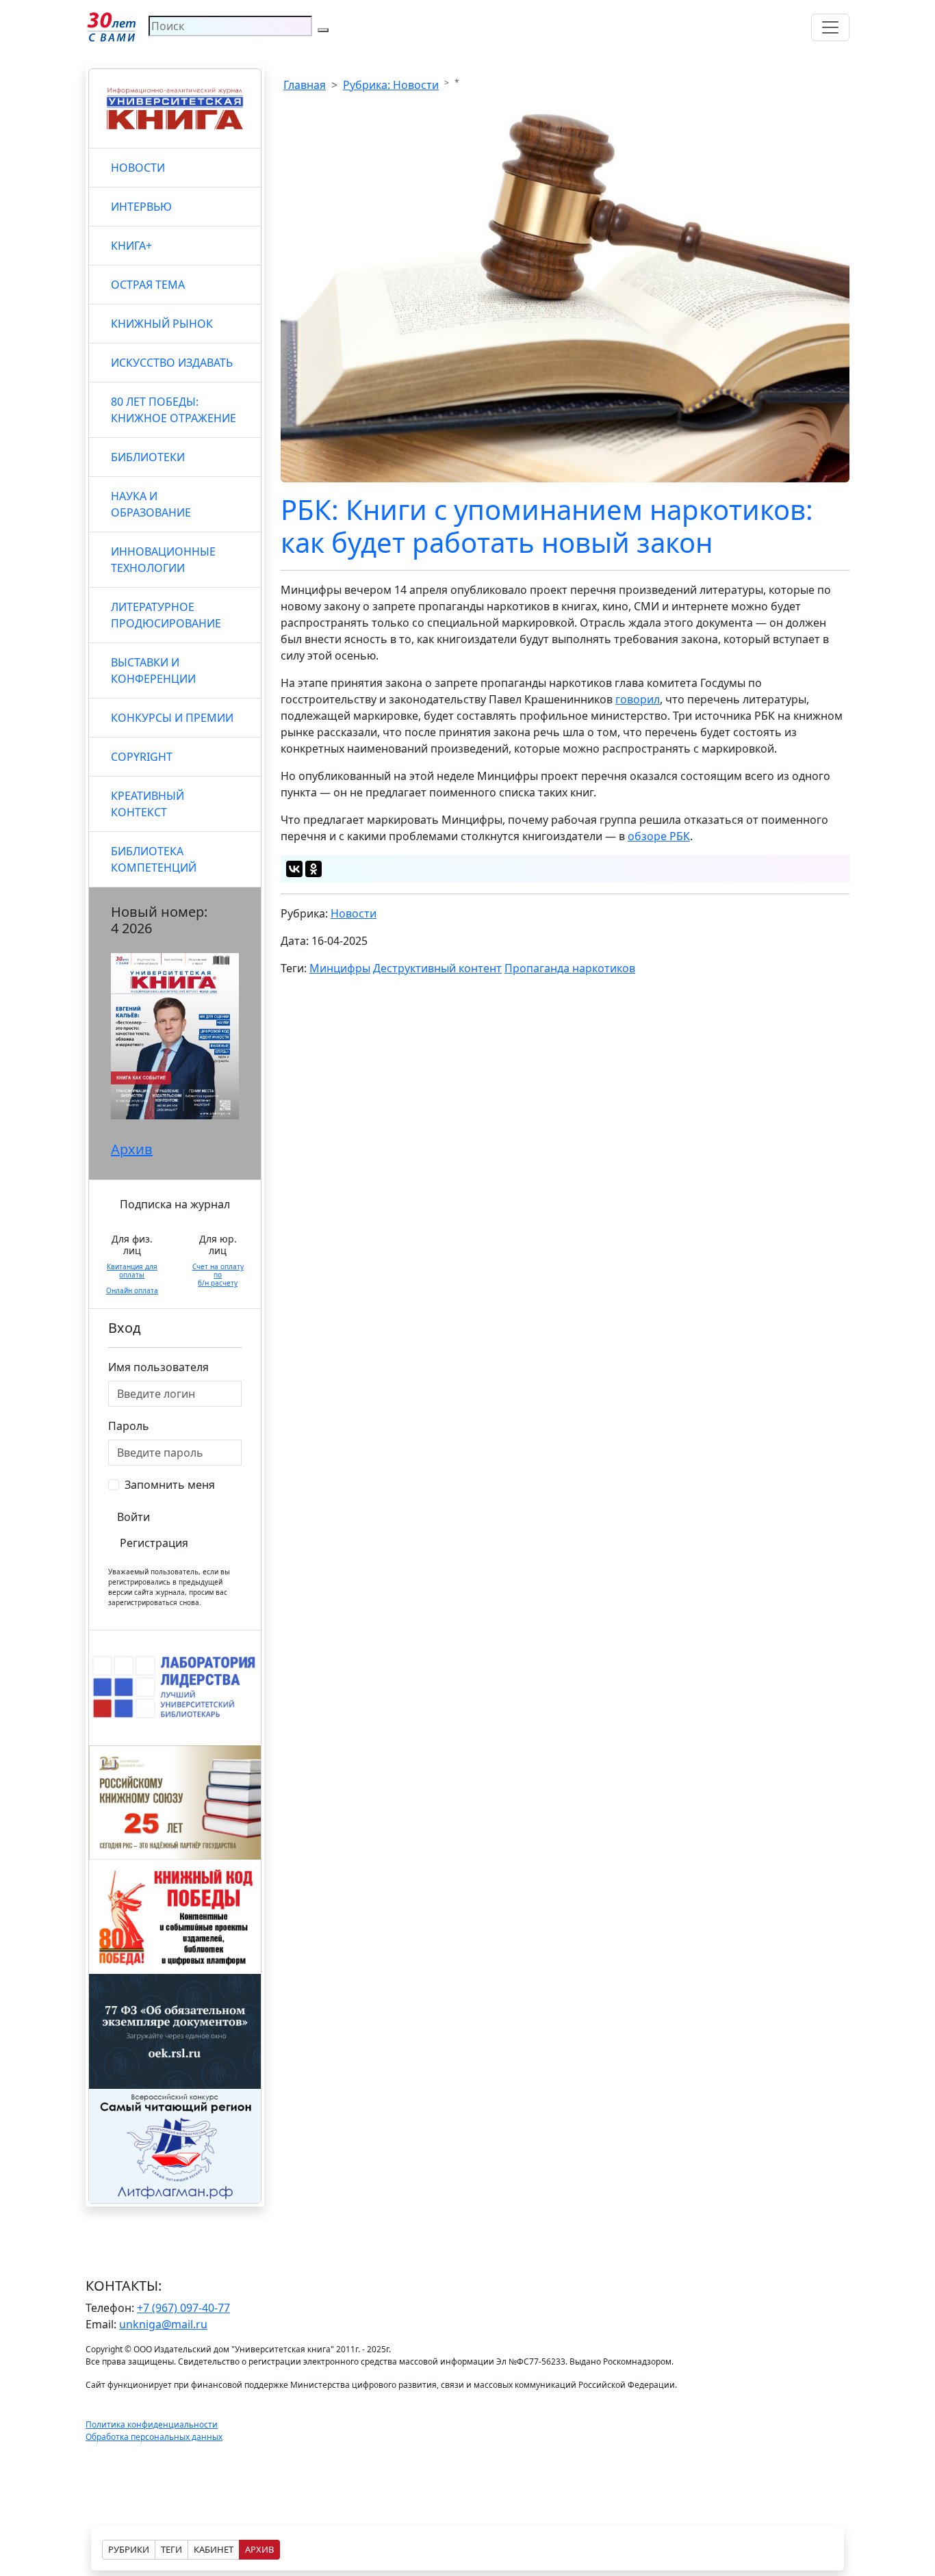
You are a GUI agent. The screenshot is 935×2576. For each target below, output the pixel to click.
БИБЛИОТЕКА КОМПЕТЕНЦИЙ (154, 859)
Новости (354, 913)
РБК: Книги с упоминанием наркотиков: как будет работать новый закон (547, 526)
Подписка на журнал (175, 1204)
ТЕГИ (171, 2549)
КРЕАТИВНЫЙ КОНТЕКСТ (148, 804)
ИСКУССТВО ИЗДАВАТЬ (172, 363)
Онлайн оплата (132, 1290)
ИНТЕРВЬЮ (141, 207)
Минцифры (340, 968)
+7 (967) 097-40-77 (183, 2308)
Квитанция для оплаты (132, 1271)
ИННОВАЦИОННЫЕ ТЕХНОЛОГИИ (163, 560)
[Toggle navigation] (830, 27)
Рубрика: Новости (391, 85)
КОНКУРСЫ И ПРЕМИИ (172, 718)
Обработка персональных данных (154, 2437)
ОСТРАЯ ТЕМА (148, 285)
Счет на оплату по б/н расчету (218, 1275)
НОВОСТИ (138, 168)
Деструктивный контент (437, 968)
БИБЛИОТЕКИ (148, 457)
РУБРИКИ (129, 2549)
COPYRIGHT (142, 757)
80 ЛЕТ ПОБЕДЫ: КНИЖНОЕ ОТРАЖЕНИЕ (174, 410)
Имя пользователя (158, 1367)
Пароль (129, 1426)
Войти (133, 1517)
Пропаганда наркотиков (570, 968)
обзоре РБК (659, 836)
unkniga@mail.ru (163, 2324)
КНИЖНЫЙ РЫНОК (162, 324)
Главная (305, 85)
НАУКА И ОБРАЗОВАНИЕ (151, 504)
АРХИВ (259, 2549)
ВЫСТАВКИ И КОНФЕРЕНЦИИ (153, 671)
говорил (638, 699)
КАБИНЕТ (214, 2549)
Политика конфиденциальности (152, 2424)
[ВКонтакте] (294, 869)
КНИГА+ (131, 246)
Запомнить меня (170, 1485)
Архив (132, 1149)
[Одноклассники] (313, 869)
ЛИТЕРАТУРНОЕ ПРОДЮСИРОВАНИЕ (166, 615)
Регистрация (154, 1543)
